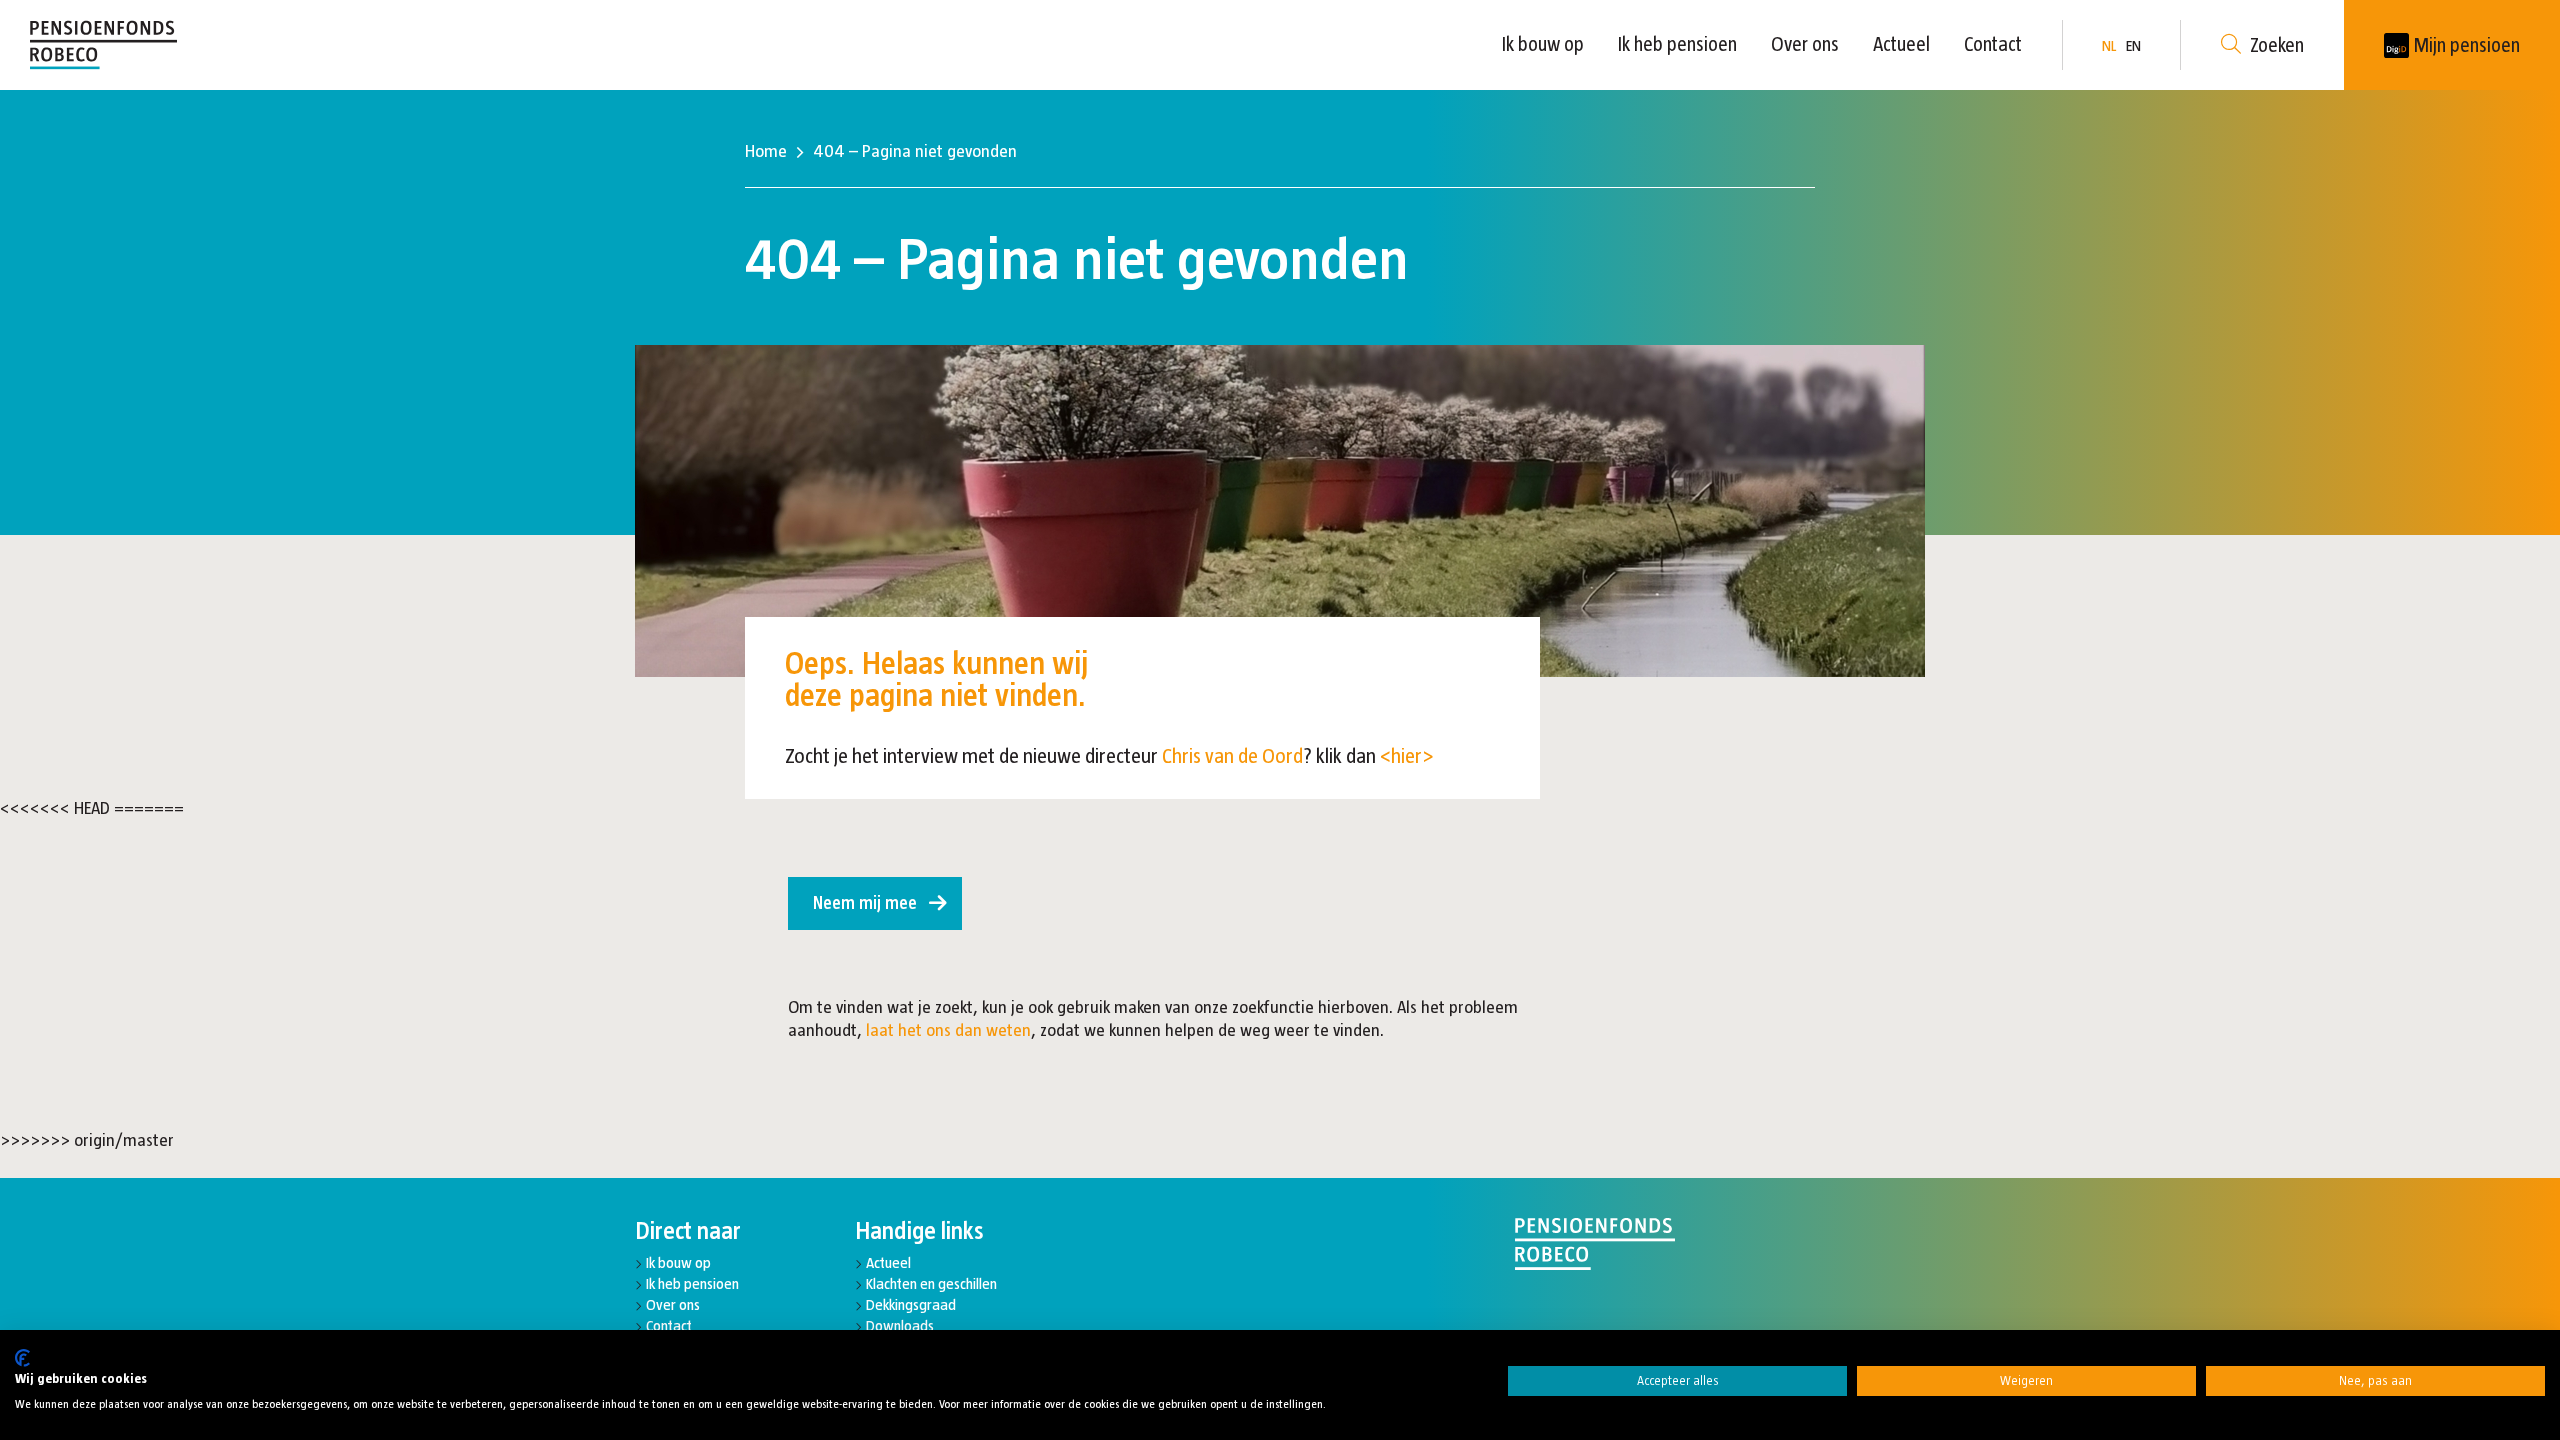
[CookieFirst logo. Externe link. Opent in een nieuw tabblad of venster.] (22, 1358)
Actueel (1901, 44)
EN (2133, 45)
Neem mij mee (865, 903)
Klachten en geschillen (931, 1283)
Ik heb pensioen (1677, 44)
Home (766, 151)
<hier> (1407, 755)
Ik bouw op (1543, 44)
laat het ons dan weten (948, 1030)
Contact (1993, 44)
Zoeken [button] (2277, 45)
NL (2109, 45)
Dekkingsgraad (911, 1304)
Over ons (1805, 44)
